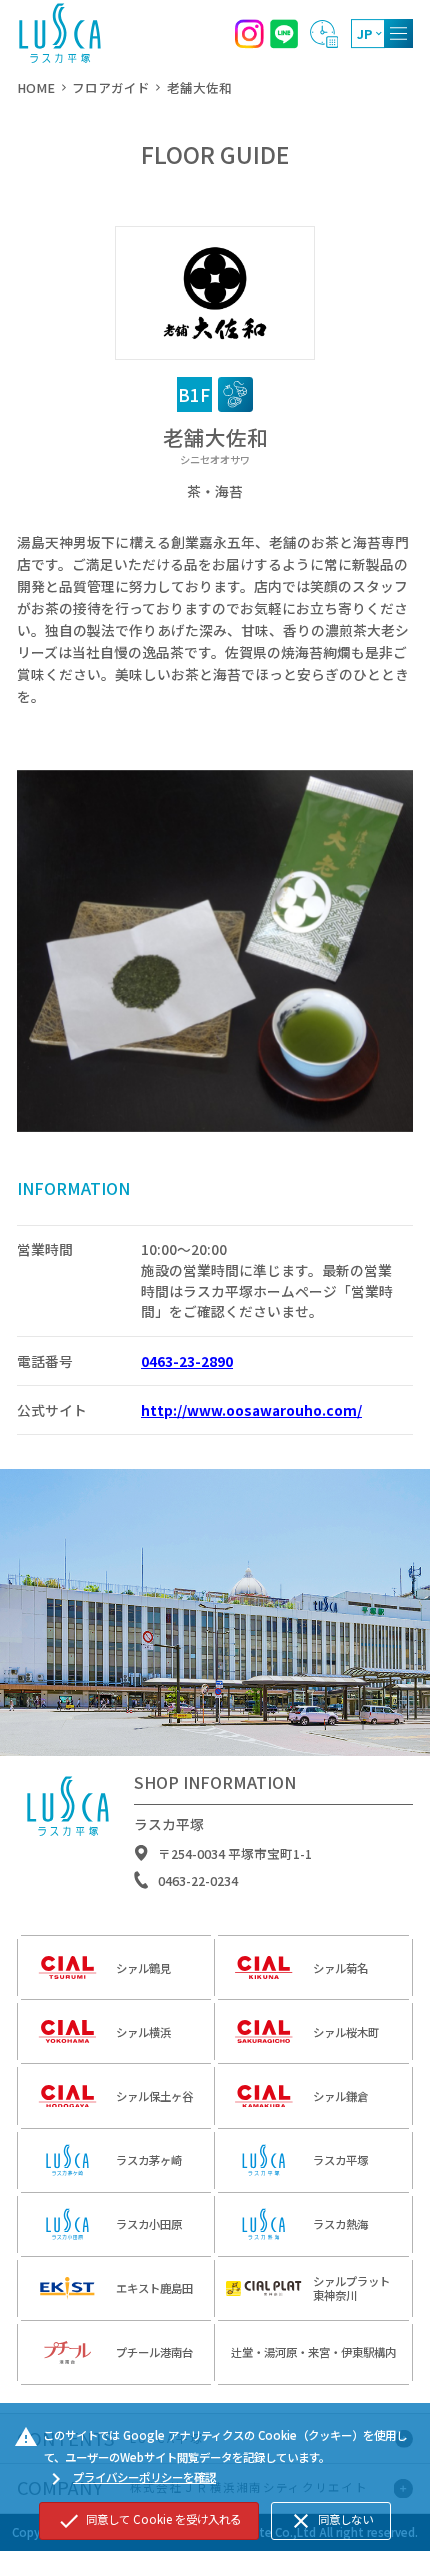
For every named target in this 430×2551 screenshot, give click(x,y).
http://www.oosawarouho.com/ (251, 1410)
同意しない (331, 2521)
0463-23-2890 (187, 1361)
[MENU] (398, 33)
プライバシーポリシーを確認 (130, 2479)
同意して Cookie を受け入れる (149, 2521)
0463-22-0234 (198, 1880)
